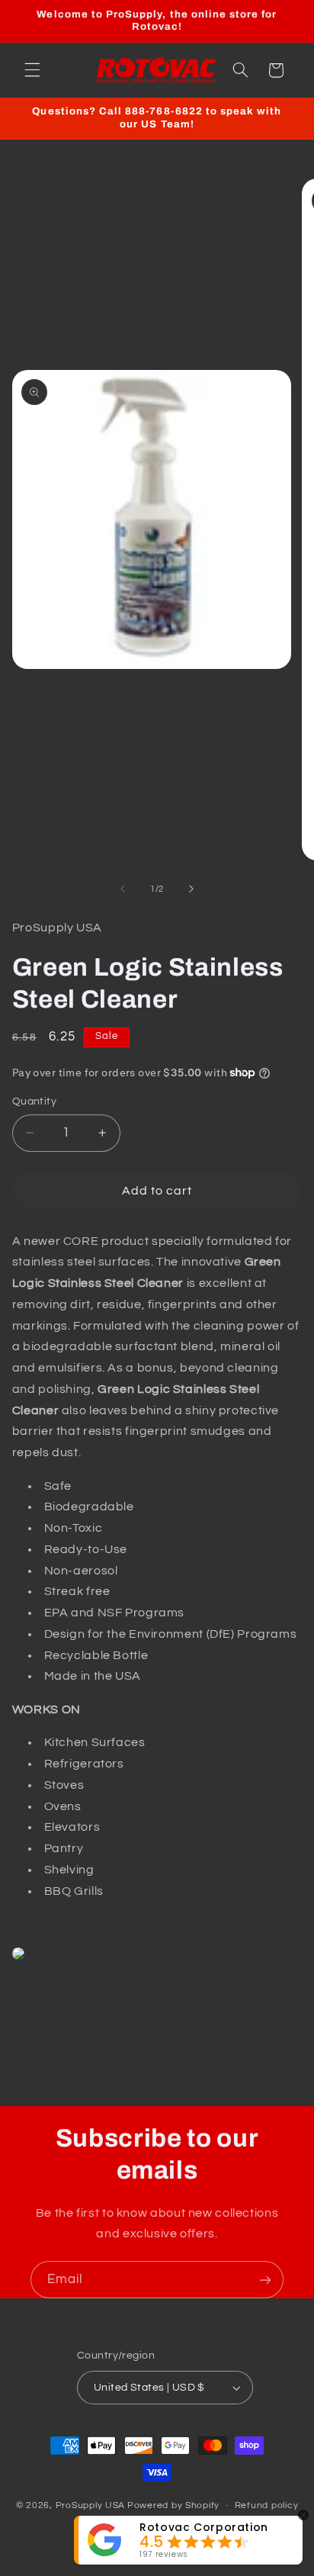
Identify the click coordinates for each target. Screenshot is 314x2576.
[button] (32, 70)
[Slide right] (191, 889)
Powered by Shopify (173, 2505)
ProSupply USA (91, 2505)
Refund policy (267, 2505)
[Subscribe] (265, 2280)
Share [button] (43, 2007)
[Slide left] (123, 889)
